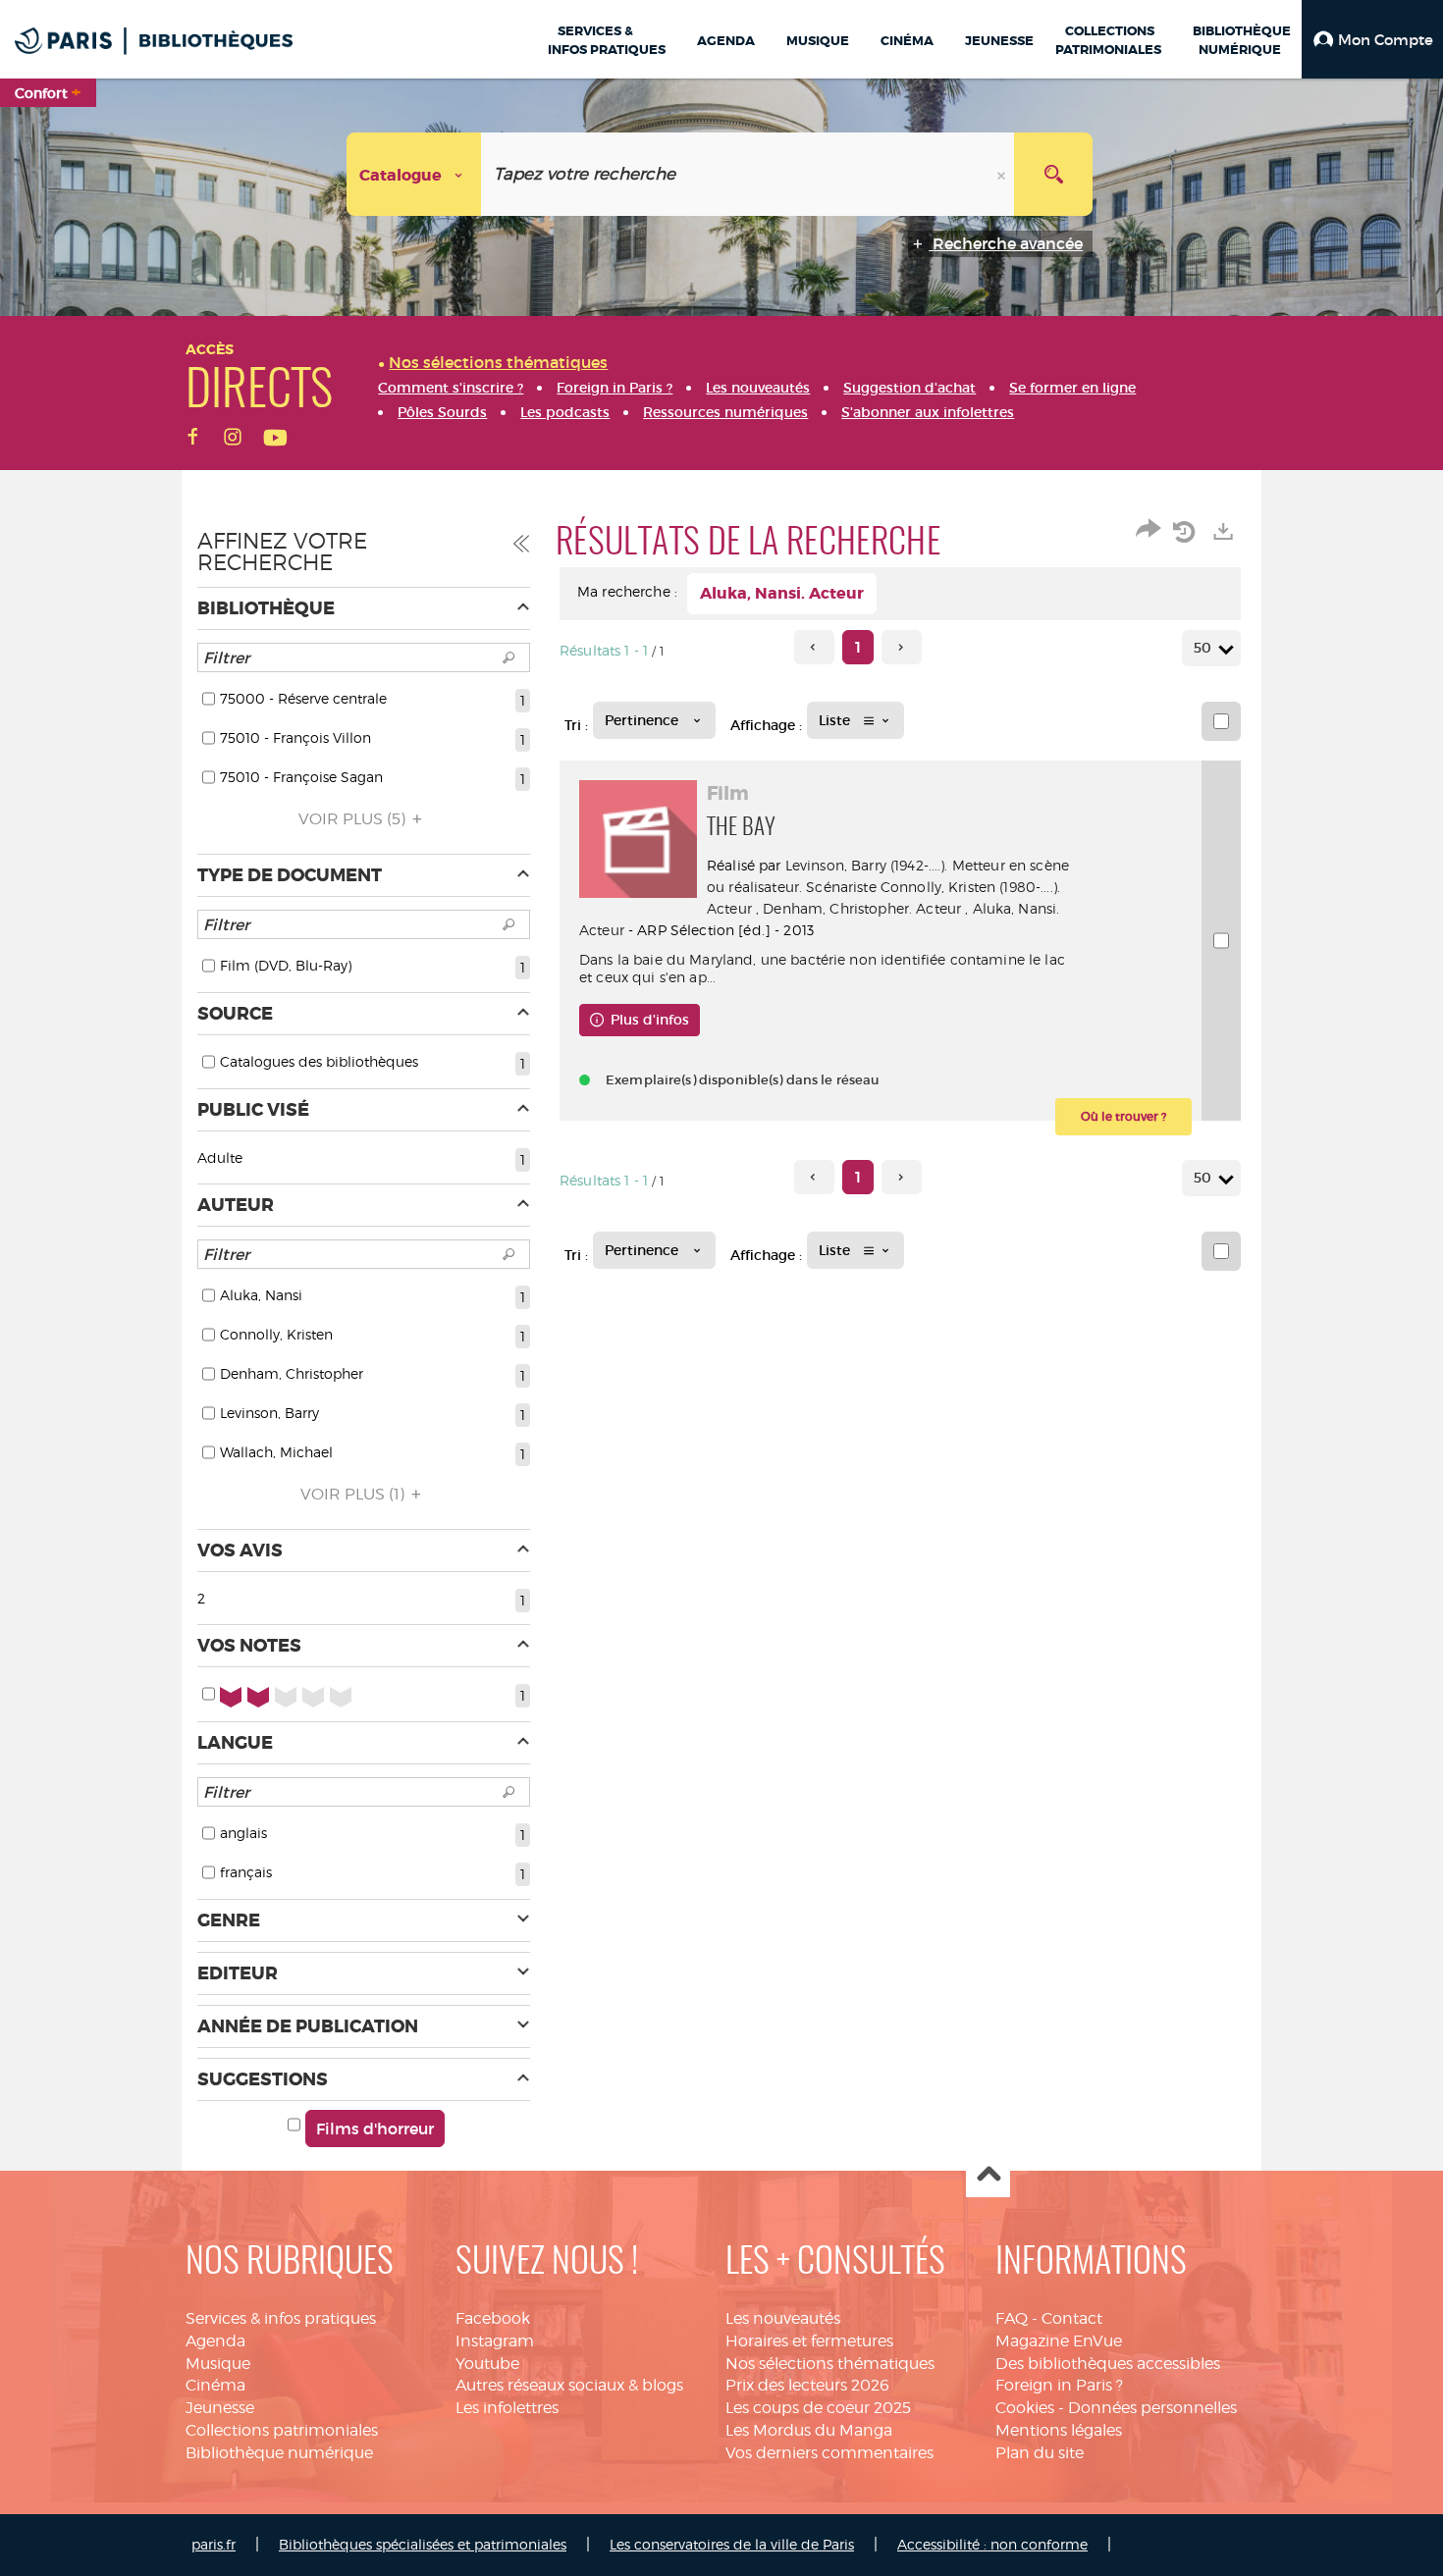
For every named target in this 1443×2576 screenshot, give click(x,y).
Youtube (487, 2364)
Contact (1072, 2318)
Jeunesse (220, 2408)
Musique (218, 2364)
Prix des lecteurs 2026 (807, 2385)
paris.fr (214, 2544)
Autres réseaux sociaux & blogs (569, 2385)
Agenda (215, 2341)
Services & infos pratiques (281, 2318)
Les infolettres (507, 2408)
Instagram (495, 2341)
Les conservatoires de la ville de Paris (732, 2544)
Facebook (493, 2318)
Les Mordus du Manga (809, 2430)
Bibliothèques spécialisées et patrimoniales (423, 2544)
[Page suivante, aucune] (902, 647)
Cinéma (215, 2385)
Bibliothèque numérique (279, 2453)
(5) (354, 819)
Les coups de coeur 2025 (818, 2408)
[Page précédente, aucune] (814, 647)
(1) (354, 1494)
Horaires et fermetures (809, 2341)
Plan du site (1040, 2453)
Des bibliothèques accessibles (1108, 2364)
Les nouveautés (783, 2318)
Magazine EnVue (1059, 2341)
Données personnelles (1152, 2408)
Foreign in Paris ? (1059, 2385)
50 (1202, 648)
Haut (988, 2176)
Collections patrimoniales (282, 2430)
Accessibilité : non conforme (992, 2544)
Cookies (1025, 2408)
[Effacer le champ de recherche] (1003, 174)
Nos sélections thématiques (830, 2364)
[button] (1372, 39)
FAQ (1012, 2318)
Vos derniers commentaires (829, 2453)
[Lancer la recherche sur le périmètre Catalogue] (1053, 174)
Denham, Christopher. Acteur (862, 908)
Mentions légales (1059, 2430)
